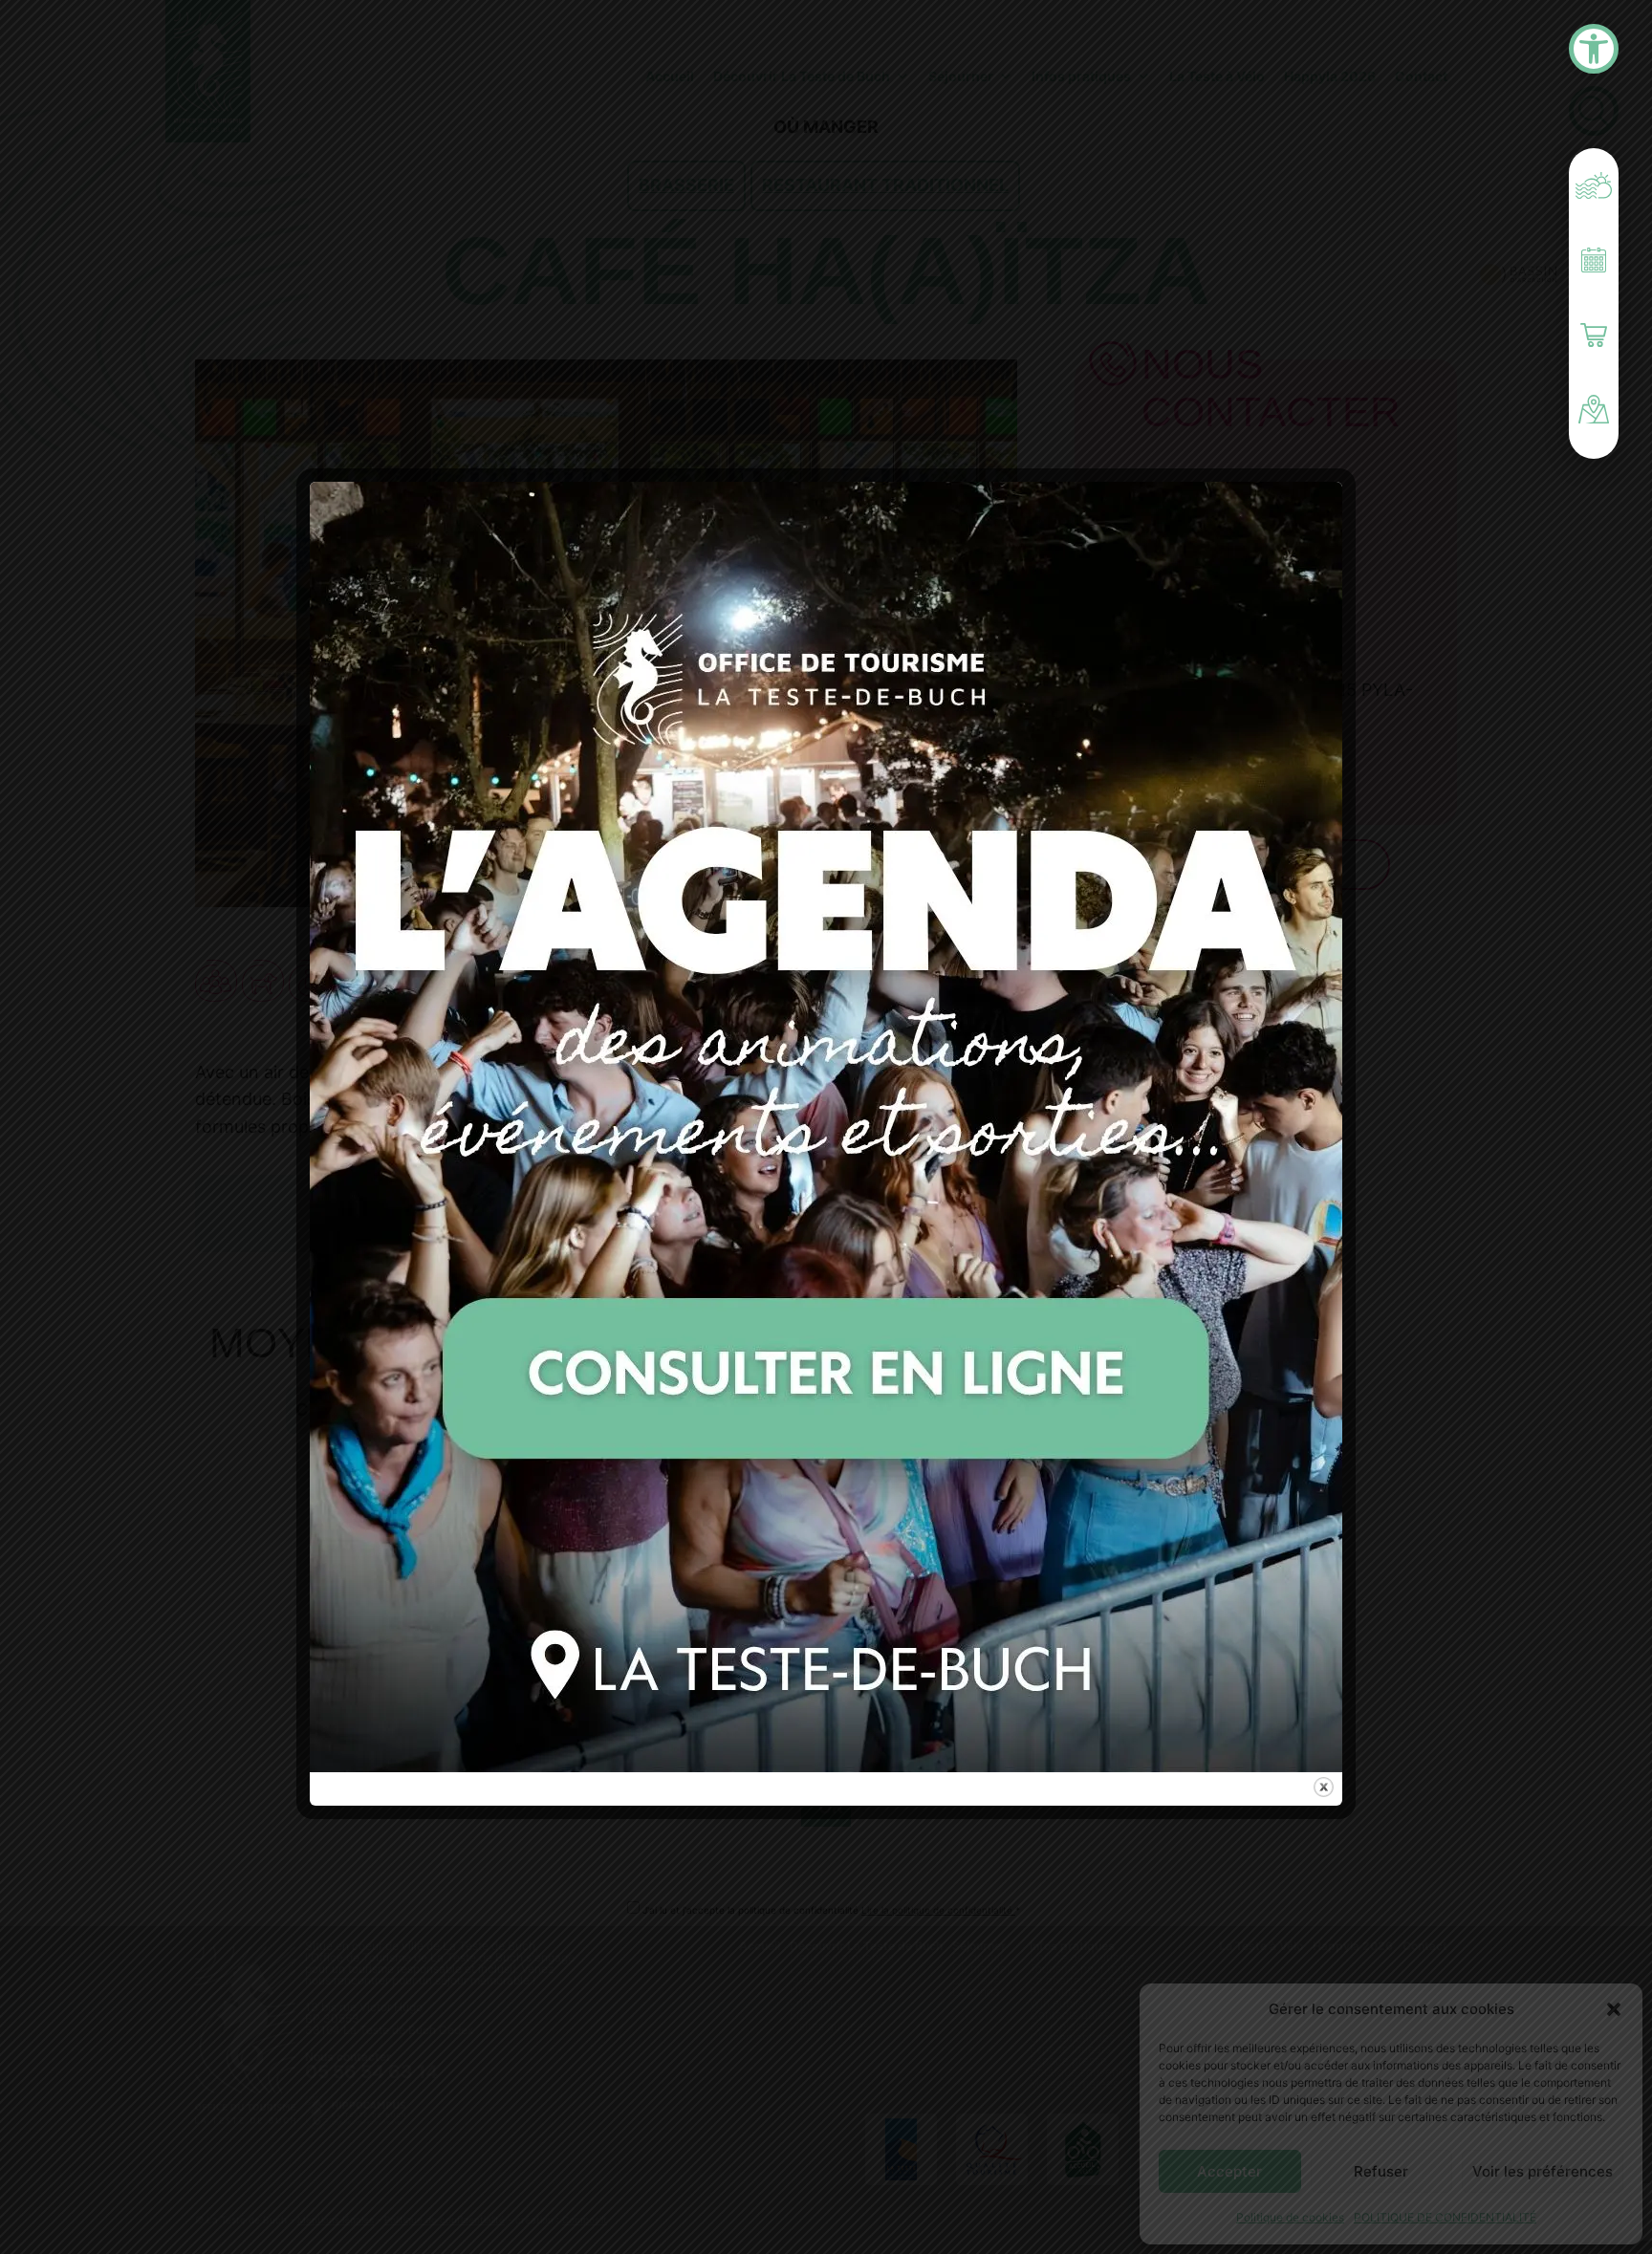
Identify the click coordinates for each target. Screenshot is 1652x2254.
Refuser (1381, 2171)
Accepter (1229, 2171)
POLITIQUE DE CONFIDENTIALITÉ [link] (1445, 2217)
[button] (1614, 2009)
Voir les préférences (1543, 2171)
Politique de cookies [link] (1290, 2217)
